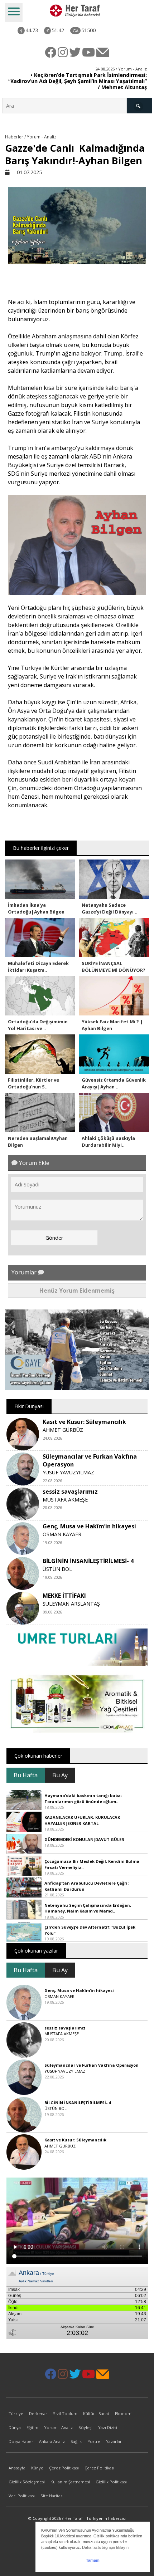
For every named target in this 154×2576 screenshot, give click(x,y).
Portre (94, 2441)
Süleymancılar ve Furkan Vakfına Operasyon (92, 2065)
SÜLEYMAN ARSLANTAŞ (71, 1604)
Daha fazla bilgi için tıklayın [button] (105, 2547)
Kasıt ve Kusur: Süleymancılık (84, 1422)
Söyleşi (85, 2427)
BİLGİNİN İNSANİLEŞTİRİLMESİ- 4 (88, 1561)
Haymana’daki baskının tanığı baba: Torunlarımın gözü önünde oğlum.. (83, 1798)
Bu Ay (60, 1775)
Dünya (15, 2427)
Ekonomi (124, 2413)
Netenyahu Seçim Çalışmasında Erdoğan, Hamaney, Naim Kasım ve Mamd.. (88, 1908)
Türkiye (16, 2413)
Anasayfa (17, 2468)
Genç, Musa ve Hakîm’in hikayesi (89, 1526)
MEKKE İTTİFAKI (64, 1596)
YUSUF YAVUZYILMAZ (68, 1472)
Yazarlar (114, 2441)
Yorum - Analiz (58, 2427)
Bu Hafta (26, 1775)
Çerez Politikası (64, 2468)
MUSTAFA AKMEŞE (65, 1500)
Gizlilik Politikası (111, 2482)
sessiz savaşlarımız (70, 1492)
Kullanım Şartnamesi (70, 2482)
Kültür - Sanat (96, 2413)
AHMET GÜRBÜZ (63, 1430)
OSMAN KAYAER (62, 1534)
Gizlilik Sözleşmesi (27, 2482)
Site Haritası (52, 2496)
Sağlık (76, 2441)
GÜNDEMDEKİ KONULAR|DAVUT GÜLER (84, 1839)
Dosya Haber (21, 2441)
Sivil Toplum (65, 2413)
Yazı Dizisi (108, 2427)
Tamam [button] (93, 2560)
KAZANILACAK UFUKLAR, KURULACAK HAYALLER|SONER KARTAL (82, 1820)
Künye (37, 2468)
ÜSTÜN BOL (57, 1569)
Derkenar (38, 2413)
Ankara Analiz (52, 2441)
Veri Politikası (22, 2496)
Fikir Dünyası (29, 1406)
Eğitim (32, 2427)
